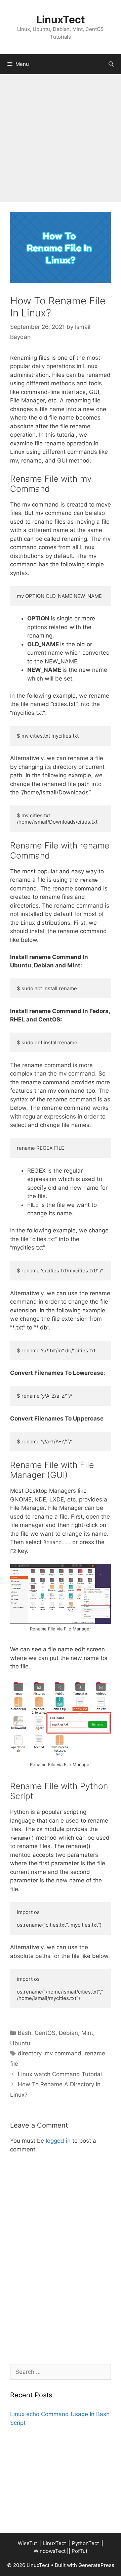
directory (30, 2053)
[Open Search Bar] (111, 64)
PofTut (79, 2551)
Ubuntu (20, 2043)
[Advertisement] (61, 138)
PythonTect (85, 2543)
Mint (87, 2033)
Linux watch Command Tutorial (60, 2074)
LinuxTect (61, 19)
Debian (68, 2033)
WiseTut (27, 2543)
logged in (58, 2141)
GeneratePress (96, 2565)
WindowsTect (50, 2551)
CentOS (45, 2033)
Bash (25, 2033)
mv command (63, 2053)
